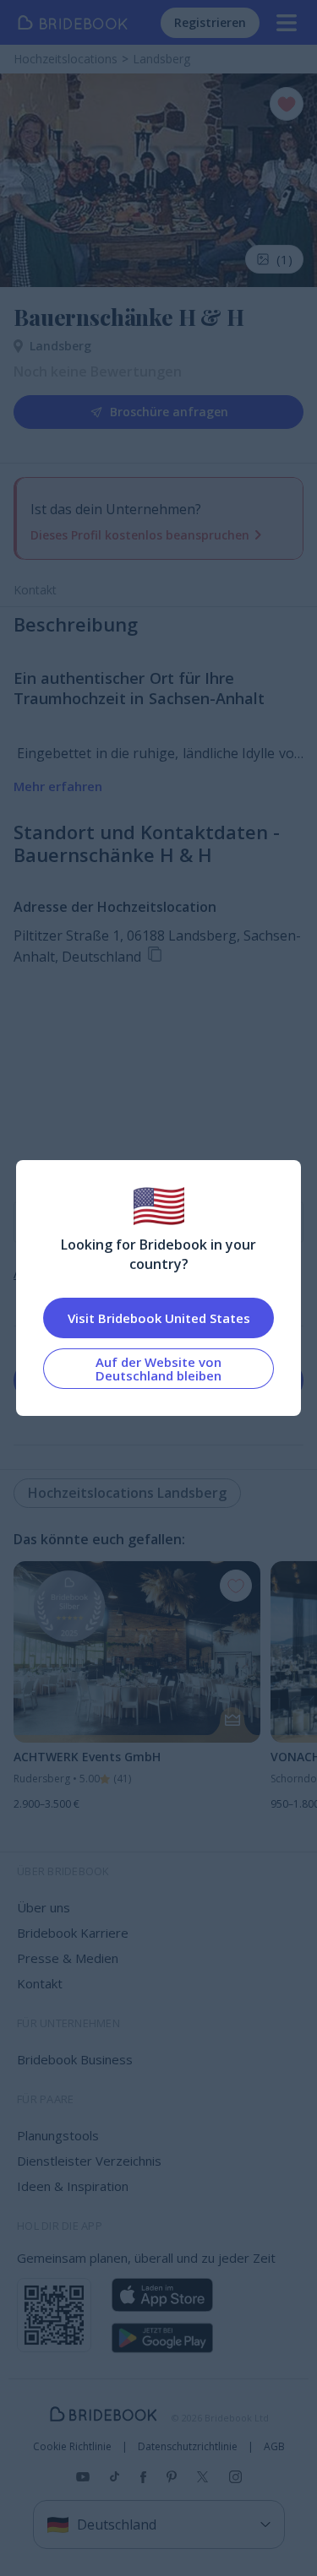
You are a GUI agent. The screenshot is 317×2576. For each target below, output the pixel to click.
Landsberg (60, 346)
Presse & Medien (68, 1958)
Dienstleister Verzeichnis (89, 2161)
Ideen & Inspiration (73, 2186)
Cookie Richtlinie (72, 2447)
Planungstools (58, 2135)
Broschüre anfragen (169, 412)
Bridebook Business (75, 2059)
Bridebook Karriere (73, 1933)
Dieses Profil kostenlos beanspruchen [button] (140, 535)
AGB (274, 2447)
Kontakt (35, 590)
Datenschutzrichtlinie (188, 2447)
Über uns (44, 1907)
